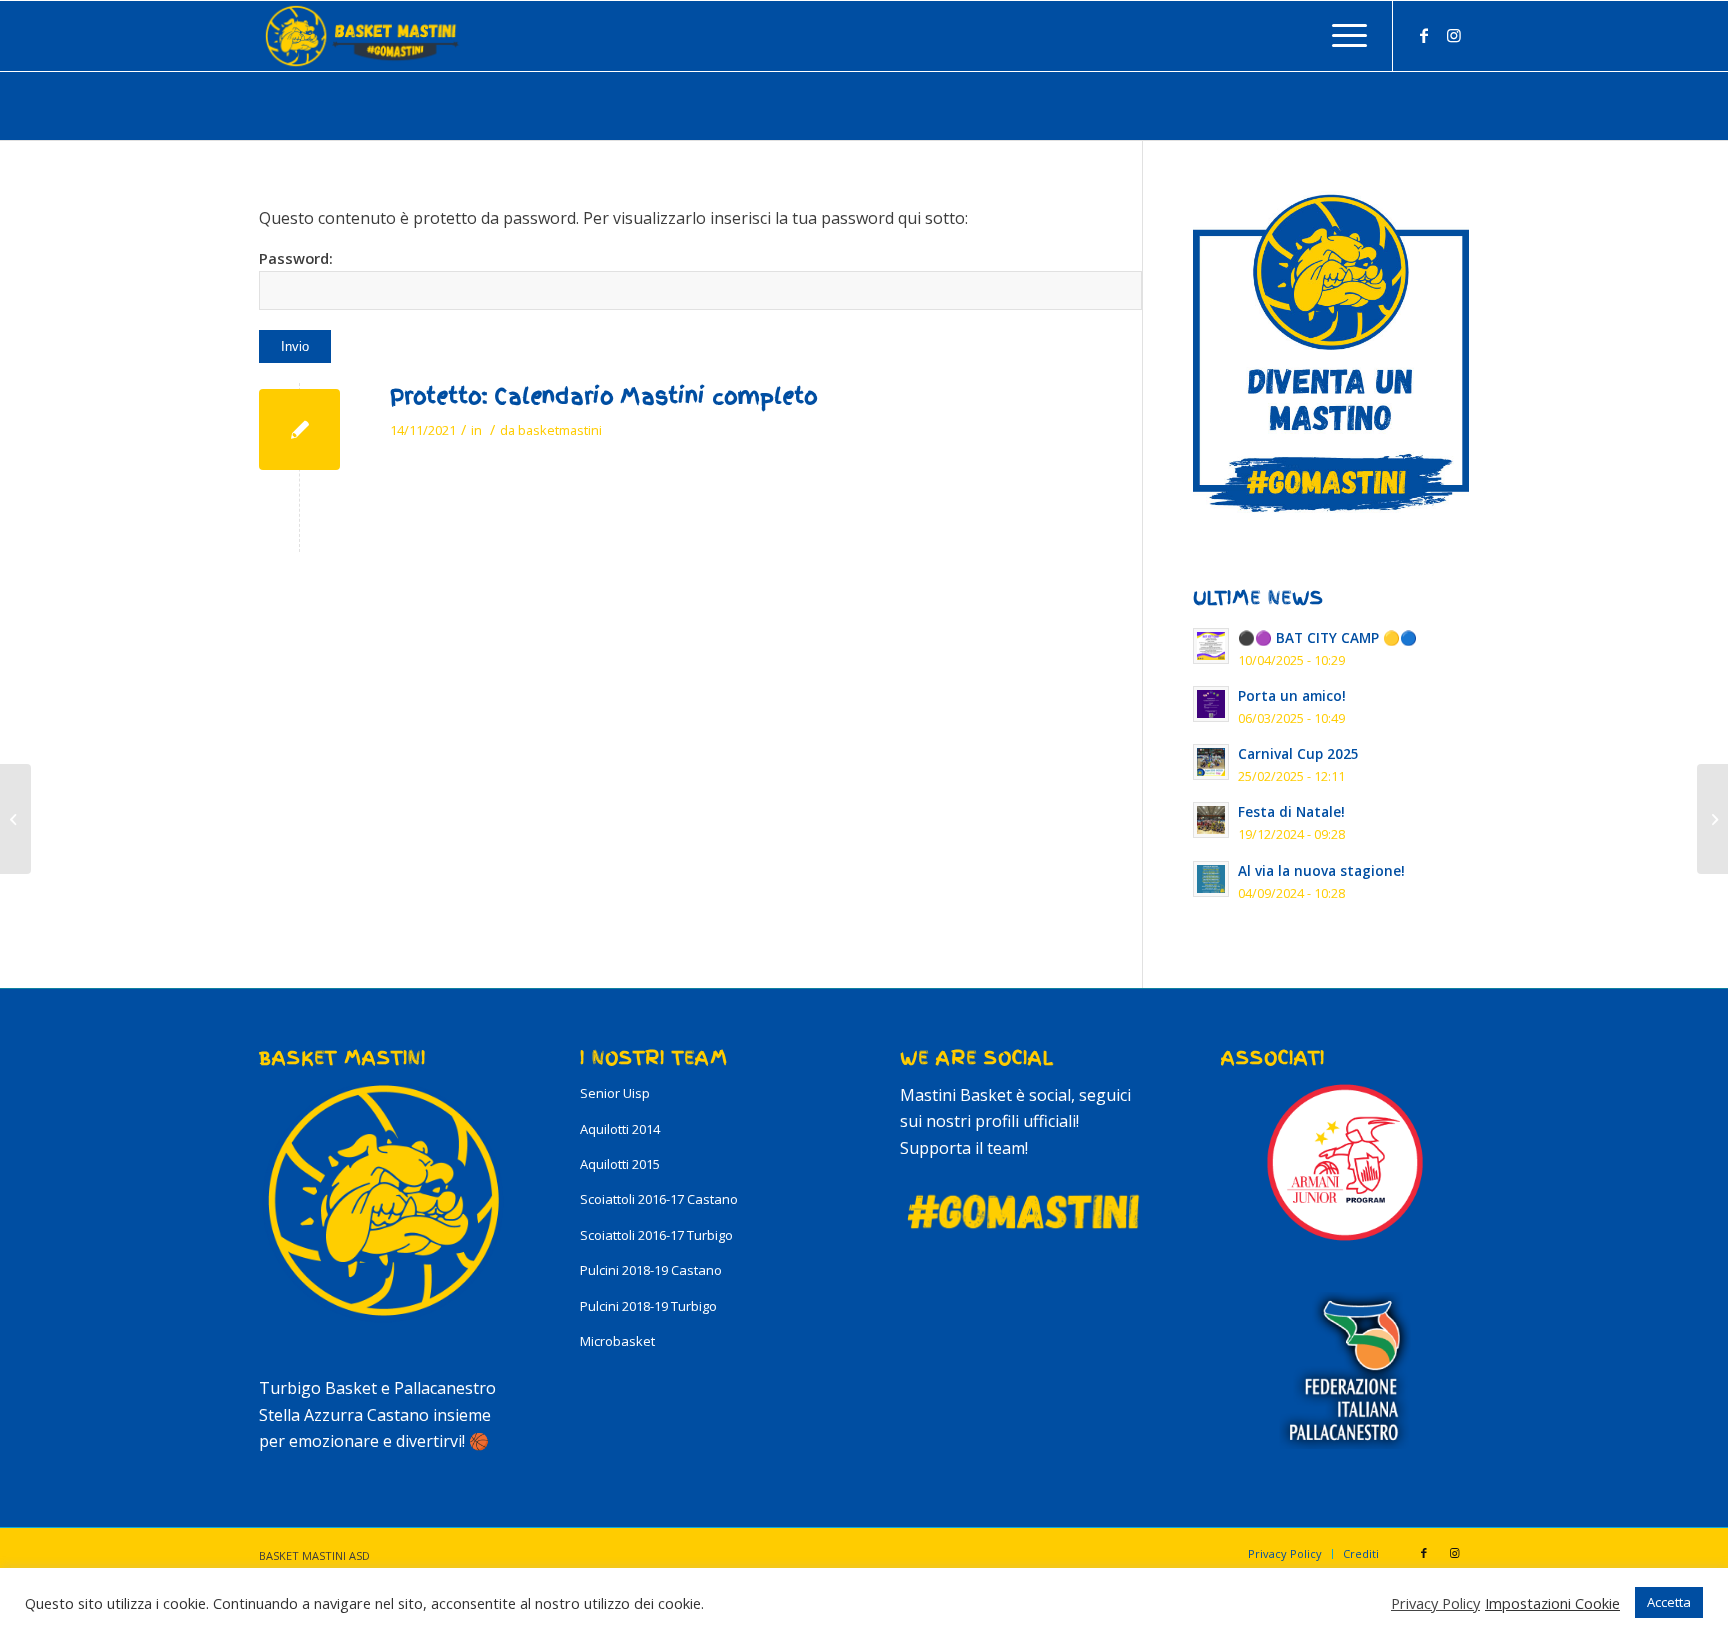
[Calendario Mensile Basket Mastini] (15, 819)
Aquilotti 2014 (620, 1129)
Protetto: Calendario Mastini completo (603, 396)
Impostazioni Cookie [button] (1552, 1603)
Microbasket (617, 1341)
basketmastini (560, 430)
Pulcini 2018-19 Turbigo (648, 1306)
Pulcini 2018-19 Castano (651, 1270)
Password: (296, 258)
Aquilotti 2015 (620, 1164)
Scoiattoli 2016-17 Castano (659, 1199)
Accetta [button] (1669, 1602)
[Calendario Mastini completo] (299, 429)
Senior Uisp (615, 1093)
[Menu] (1343, 36)
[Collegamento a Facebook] (1424, 35)
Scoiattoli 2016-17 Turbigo (656, 1235)
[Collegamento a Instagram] (1454, 35)
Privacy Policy (1435, 1603)
